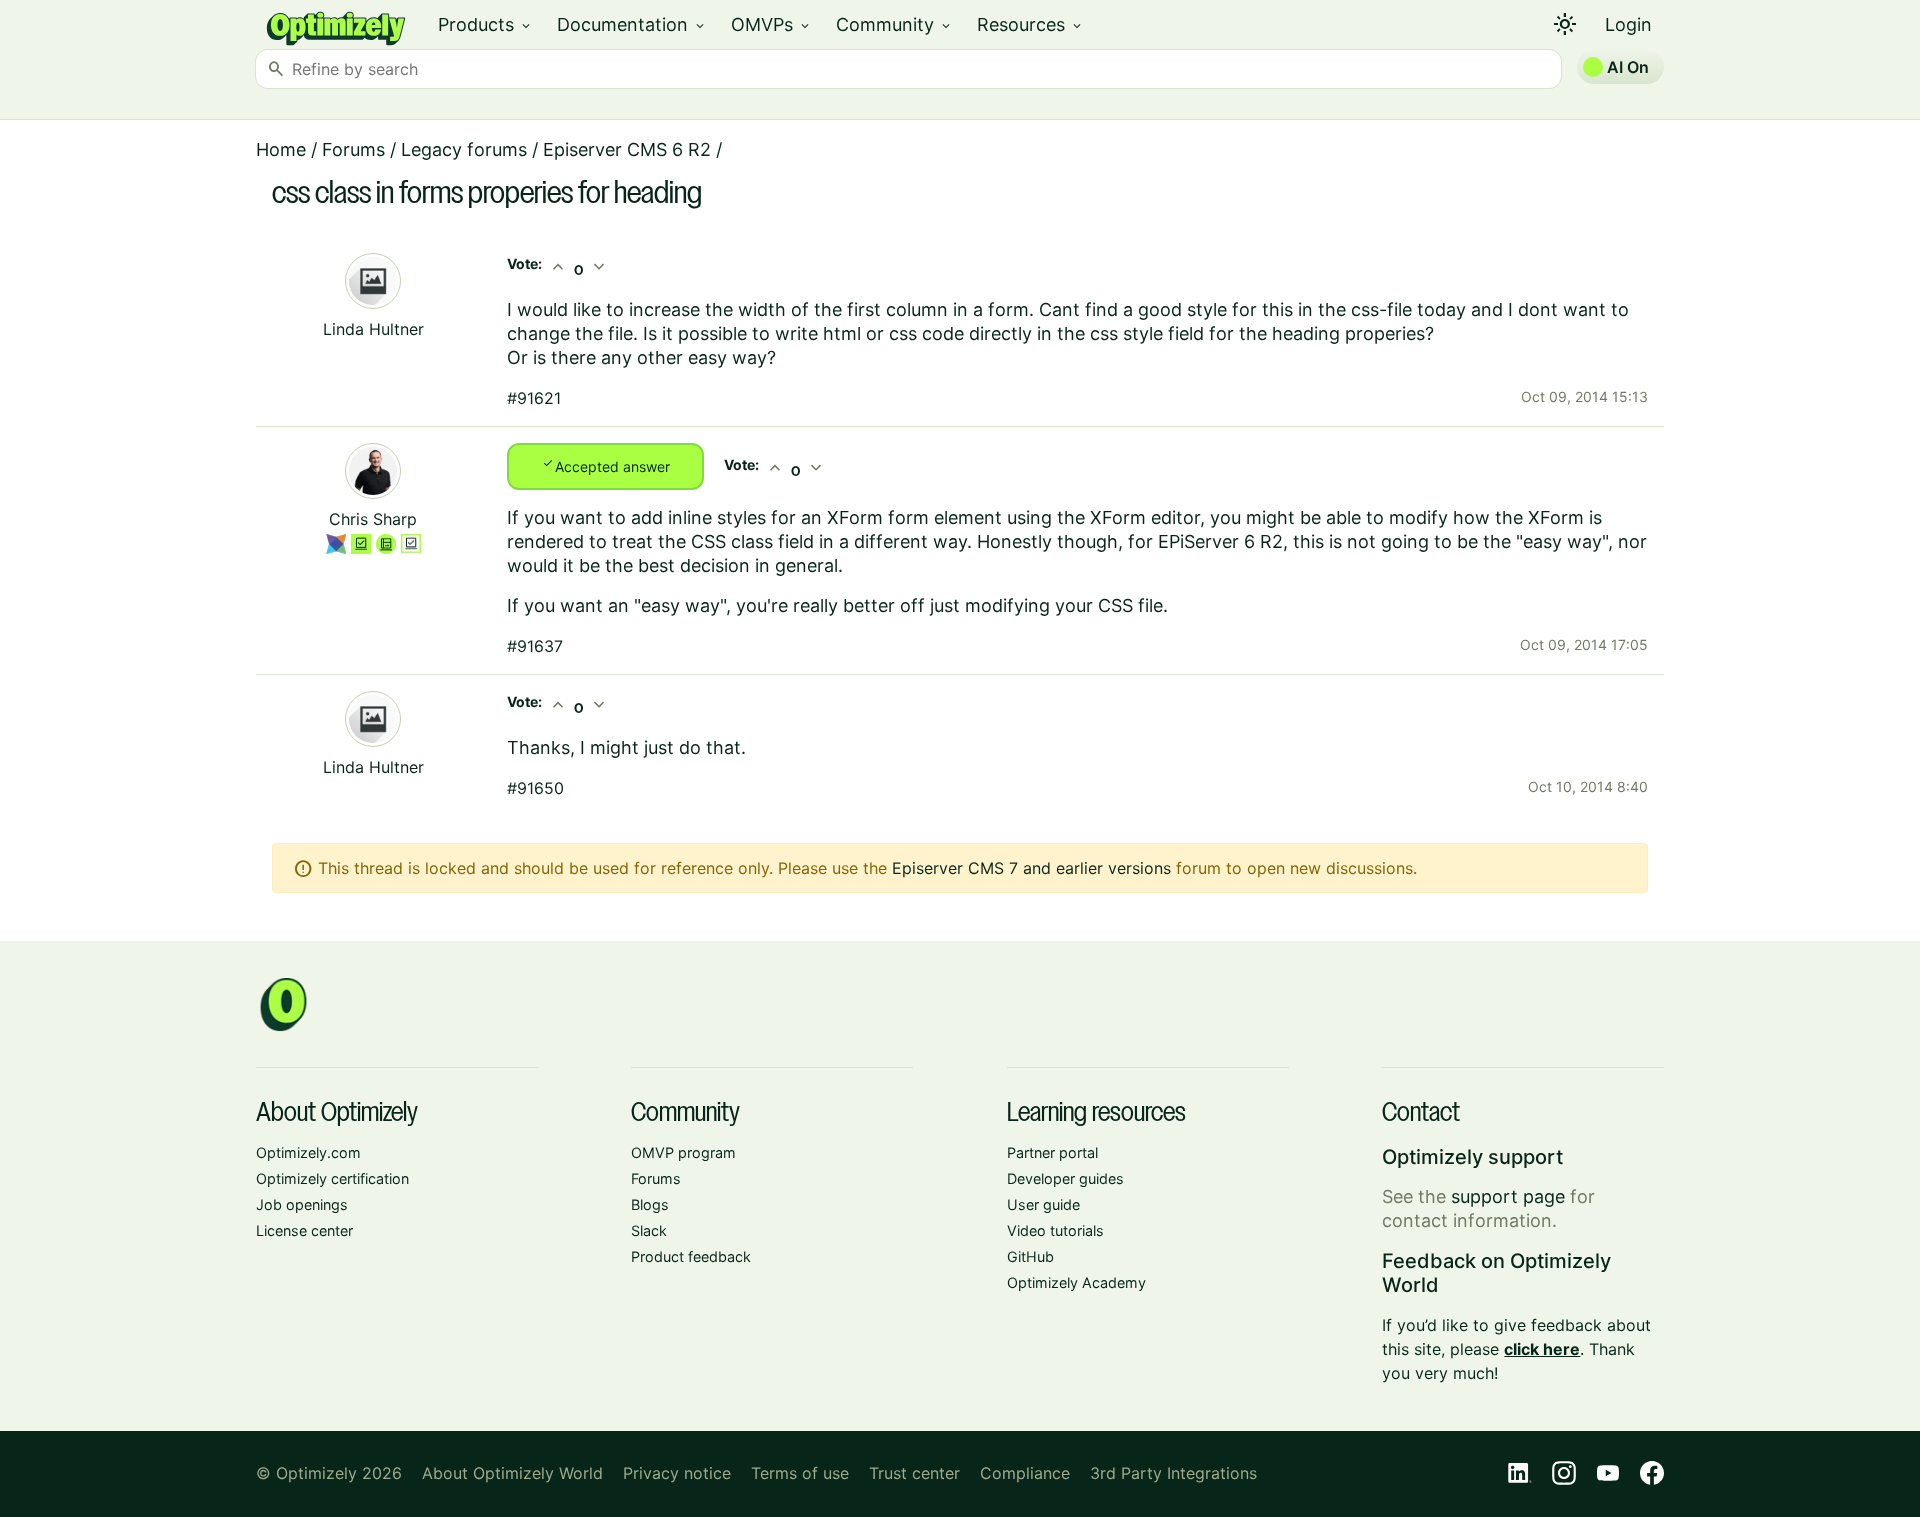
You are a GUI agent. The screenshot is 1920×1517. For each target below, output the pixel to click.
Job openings (302, 1204)
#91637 (535, 646)
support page (1508, 1196)
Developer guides (1065, 1178)
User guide (1043, 1204)
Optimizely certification (332, 1178)
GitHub (1030, 1256)
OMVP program (683, 1152)
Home (281, 149)
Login (1628, 24)
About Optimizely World (512, 1473)
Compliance (1025, 1473)
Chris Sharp (373, 519)
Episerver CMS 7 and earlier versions (1031, 868)
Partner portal (1052, 1152)
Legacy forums (464, 149)
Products (485, 24)
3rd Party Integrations (1173, 1473)
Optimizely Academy (1076, 1282)
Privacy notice (677, 1473)
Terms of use (800, 1473)
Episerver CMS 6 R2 (627, 149)
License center (304, 1230)
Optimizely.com (308, 1152)
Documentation (632, 24)
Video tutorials (1055, 1230)
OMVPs (771, 24)
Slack (649, 1230)
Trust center (914, 1473)
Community (894, 24)
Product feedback (691, 1256)
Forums (353, 149)
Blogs (650, 1204)
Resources (1030, 24)
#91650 (535, 788)
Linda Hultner (373, 329)
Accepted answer (605, 465)
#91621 (534, 398)
